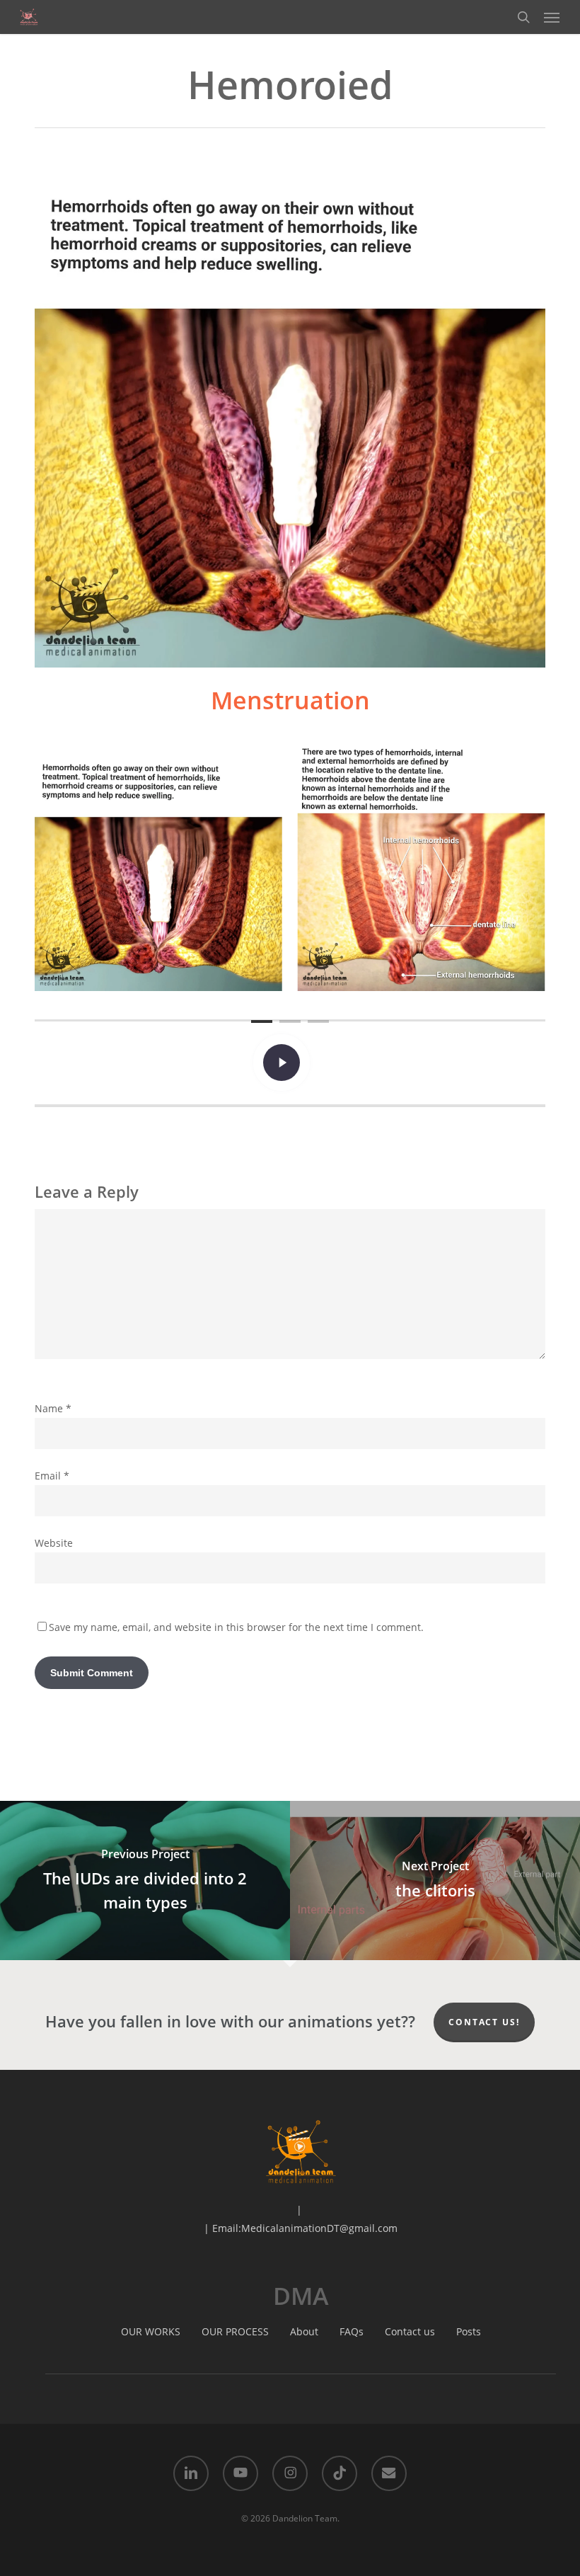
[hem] (158, 867)
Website (54, 1543)
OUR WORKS (151, 2331)
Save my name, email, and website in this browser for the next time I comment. (236, 1627)
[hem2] (422, 867)
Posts (469, 2331)
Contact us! (484, 2022)
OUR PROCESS (235, 2331)
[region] (290, 867)
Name (53, 1408)
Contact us (410, 2331)
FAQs (352, 2331)
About (304, 2331)
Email (52, 1476)
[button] (552, 17)
